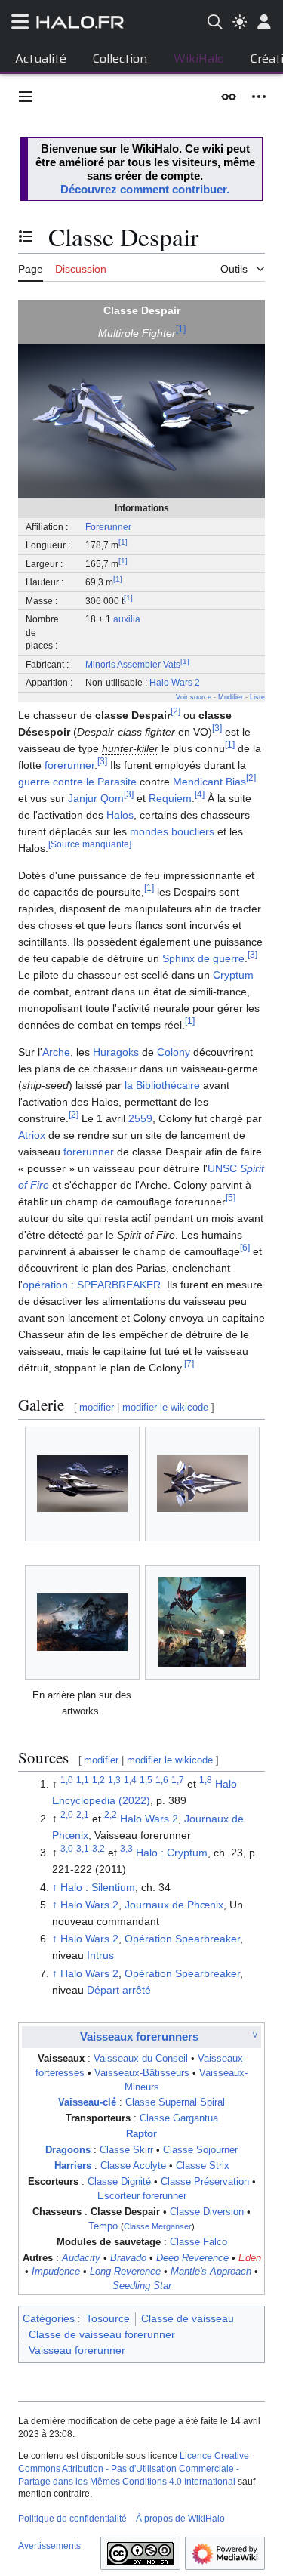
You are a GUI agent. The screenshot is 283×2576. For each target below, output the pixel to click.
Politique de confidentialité (72, 2519)
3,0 (67, 1849)
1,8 (206, 1780)
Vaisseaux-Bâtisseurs (142, 2073)
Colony (174, 1052)
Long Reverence (125, 2272)
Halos (120, 815)
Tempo (103, 2226)
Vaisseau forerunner (77, 2350)
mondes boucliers (172, 831)
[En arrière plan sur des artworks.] (82, 1622)
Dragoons (68, 2150)
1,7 (178, 1780)
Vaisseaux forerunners (139, 2036)
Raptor (141, 2134)
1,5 (146, 1780)
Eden (250, 2258)
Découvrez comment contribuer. (145, 189)
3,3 (126, 1849)
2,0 (67, 1814)
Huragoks (116, 1052)
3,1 (83, 1849)
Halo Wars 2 (175, 682)
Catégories (49, 2318)
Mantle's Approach (211, 2272)
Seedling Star (142, 2286)
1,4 (130, 1780)
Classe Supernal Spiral (175, 2102)
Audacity (81, 2258)
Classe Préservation (205, 2182)
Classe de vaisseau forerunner (102, 2334)
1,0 (67, 1780)
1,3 (114, 1780)
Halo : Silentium (98, 1887)
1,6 (162, 1780)
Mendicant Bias (209, 782)
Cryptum (233, 975)
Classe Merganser (158, 2226)
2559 (140, 1118)
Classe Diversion (207, 2212)
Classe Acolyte (133, 2166)
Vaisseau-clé (87, 2102)
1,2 (98, 1780)
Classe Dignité (119, 2182)
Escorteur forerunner (142, 2196)
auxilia (127, 619)
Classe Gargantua (179, 2118)
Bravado (128, 2258)
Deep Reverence (192, 2258)
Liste (257, 697)
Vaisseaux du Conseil (141, 2059)
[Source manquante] (90, 844)
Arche (56, 1052)
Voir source (194, 697)
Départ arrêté (119, 1990)
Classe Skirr (126, 2150)
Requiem (170, 798)
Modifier (231, 697)
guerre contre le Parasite (77, 782)
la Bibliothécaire (162, 1085)
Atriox (32, 1135)
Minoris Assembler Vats (133, 664)
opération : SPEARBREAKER (92, 1285)
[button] (26, 97)
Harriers (73, 2166)
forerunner (69, 765)
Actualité (41, 59)
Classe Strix (203, 2166)
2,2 (111, 1814)
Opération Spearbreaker (182, 1939)
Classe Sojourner (200, 2150)
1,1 (83, 1780)
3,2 (98, 1849)
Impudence (56, 2272)
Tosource (108, 2318)
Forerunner (108, 527)
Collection (120, 59)
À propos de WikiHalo (180, 2519)
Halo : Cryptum (172, 1853)
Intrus (100, 1955)
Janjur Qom (96, 798)
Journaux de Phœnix (174, 1905)
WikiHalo (199, 59)
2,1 (83, 1814)
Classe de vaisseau (188, 2318)
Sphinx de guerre (203, 958)
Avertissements (49, 2546)
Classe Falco (198, 2242)
